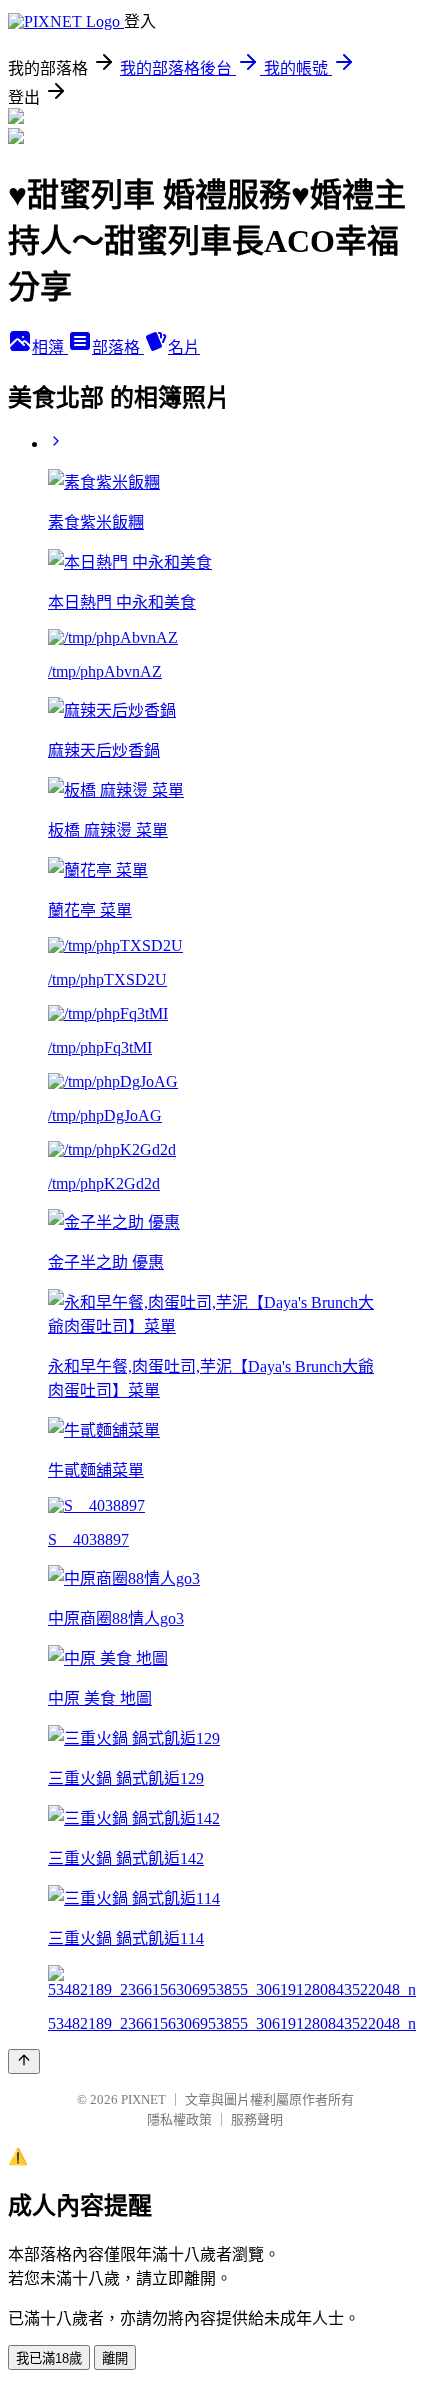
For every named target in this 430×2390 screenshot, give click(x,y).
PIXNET (143, 2099)
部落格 (118, 347)
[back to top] (24, 2061)
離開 (115, 2358)
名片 (184, 347)
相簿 (50, 347)
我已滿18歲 (49, 2358)
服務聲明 (257, 2119)
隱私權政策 (179, 2119)
